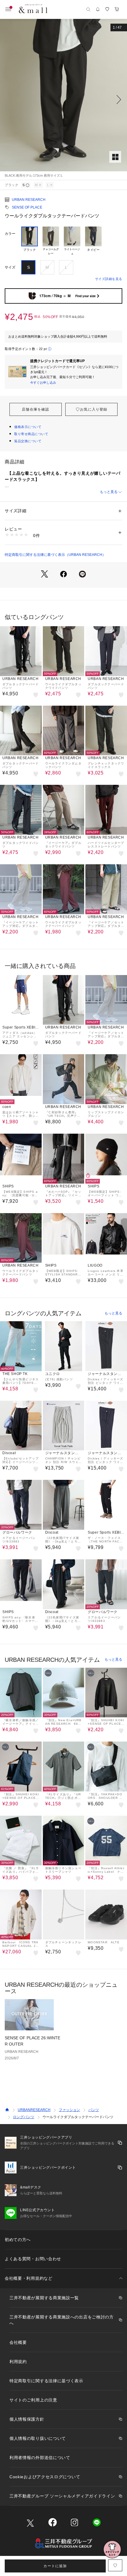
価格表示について (28, 427)
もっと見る (109, 492)
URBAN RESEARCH (29, 200)
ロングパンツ (24, 2117)
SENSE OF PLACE (27, 207)
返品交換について (28, 441)
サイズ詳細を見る (109, 279)
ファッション (69, 2110)
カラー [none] (10, 234)
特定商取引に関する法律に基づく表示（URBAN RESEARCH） (55, 555)
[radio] (30, 241)
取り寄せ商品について (31, 434)
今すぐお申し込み (43, 383)
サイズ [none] (10, 267)
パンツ (94, 2110)
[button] (63, 100)
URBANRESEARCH (34, 2110)
